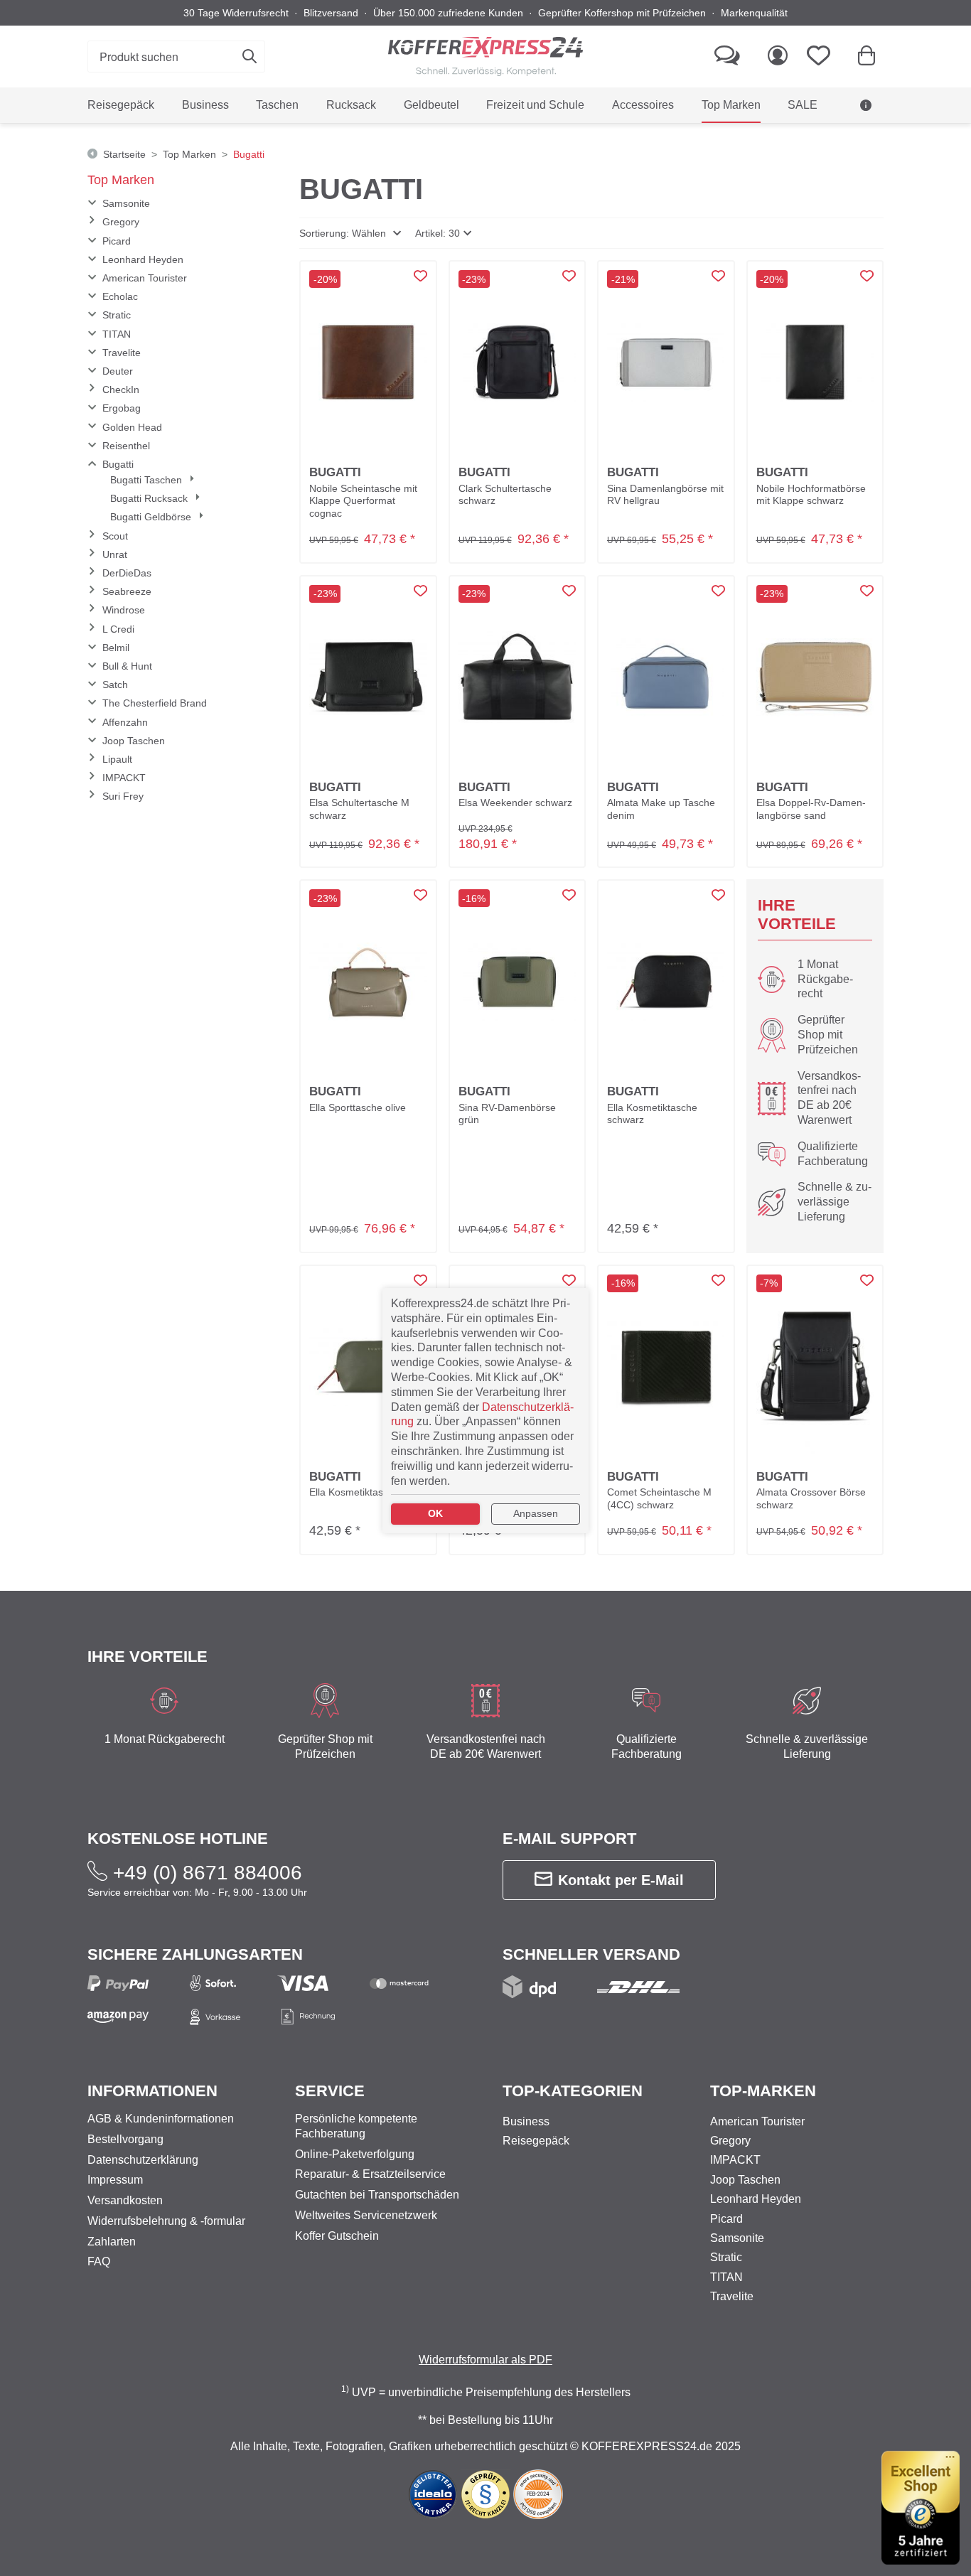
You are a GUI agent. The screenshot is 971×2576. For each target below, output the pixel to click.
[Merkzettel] (823, 57)
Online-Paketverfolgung (355, 2154)
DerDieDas (127, 573)
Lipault (117, 759)
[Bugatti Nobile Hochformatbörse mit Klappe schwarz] (815, 363)
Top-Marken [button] (763, 2091)
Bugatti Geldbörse (152, 517)
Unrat (115, 554)
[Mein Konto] (778, 57)
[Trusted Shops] (921, 2508)
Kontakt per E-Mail (621, 1880)
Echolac (120, 296)
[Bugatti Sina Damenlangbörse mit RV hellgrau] (666, 363)
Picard (117, 241)
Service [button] (330, 2091)
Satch (115, 685)
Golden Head (132, 427)
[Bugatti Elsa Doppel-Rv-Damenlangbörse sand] (815, 677)
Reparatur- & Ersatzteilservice (370, 2174)
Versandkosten (125, 2200)
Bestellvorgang (125, 2139)
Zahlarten (112, 2242)
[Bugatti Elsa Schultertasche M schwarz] (368, 677)
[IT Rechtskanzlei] (487, 2493)
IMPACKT (124, 778)
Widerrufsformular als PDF (485, 2360)
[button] (350, 233)
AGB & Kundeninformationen (793, 141)
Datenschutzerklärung (143, 2160)
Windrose (124, 610)
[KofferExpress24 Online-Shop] (485, 57)
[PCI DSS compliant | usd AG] (538, 2493)
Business (526, 2121)
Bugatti (118, 464)
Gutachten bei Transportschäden (377, 2195)
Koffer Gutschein (337, 2236)
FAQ (99, 2261)
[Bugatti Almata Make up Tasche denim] (666, 677)
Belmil (116, 648)
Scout (115, 536)
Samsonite (126, 203)
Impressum (115, 2180)
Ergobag (122, 408)
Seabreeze (127, 591)
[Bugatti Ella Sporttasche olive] (368, 982)
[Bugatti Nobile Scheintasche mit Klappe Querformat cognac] (368, 363)
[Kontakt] (727, 57)
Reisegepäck (536, 2141)
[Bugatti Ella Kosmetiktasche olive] (368, 1367)
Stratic (117, 315)
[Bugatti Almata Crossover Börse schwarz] (815, 1367)
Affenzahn (125, 722)
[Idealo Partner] (433, 2493)
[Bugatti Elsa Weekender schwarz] (517, 677)
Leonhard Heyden (143, 259)
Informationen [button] (152, 2091)
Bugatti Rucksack (150, 498)
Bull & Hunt (127, 666)
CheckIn (121, 390)
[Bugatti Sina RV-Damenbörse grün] (517, 982)
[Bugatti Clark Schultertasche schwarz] (517, 363)
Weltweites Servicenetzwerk (366, 2215)
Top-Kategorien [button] (573, 2091)
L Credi (118, 629)
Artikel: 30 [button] (438, 233)
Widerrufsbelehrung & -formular (166, 2221)
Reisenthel (126, 446)
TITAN (117, 334)
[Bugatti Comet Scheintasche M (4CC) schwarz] (666, 1367)
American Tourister (145, 278)
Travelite (122, 353)
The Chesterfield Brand (155, 703)
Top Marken (121, 180)
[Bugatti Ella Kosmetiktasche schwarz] (666, 982)
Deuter (118, 371)
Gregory (121, 222)
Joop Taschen (134, 741)
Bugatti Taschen (147, 480)
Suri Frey (123, 796)
